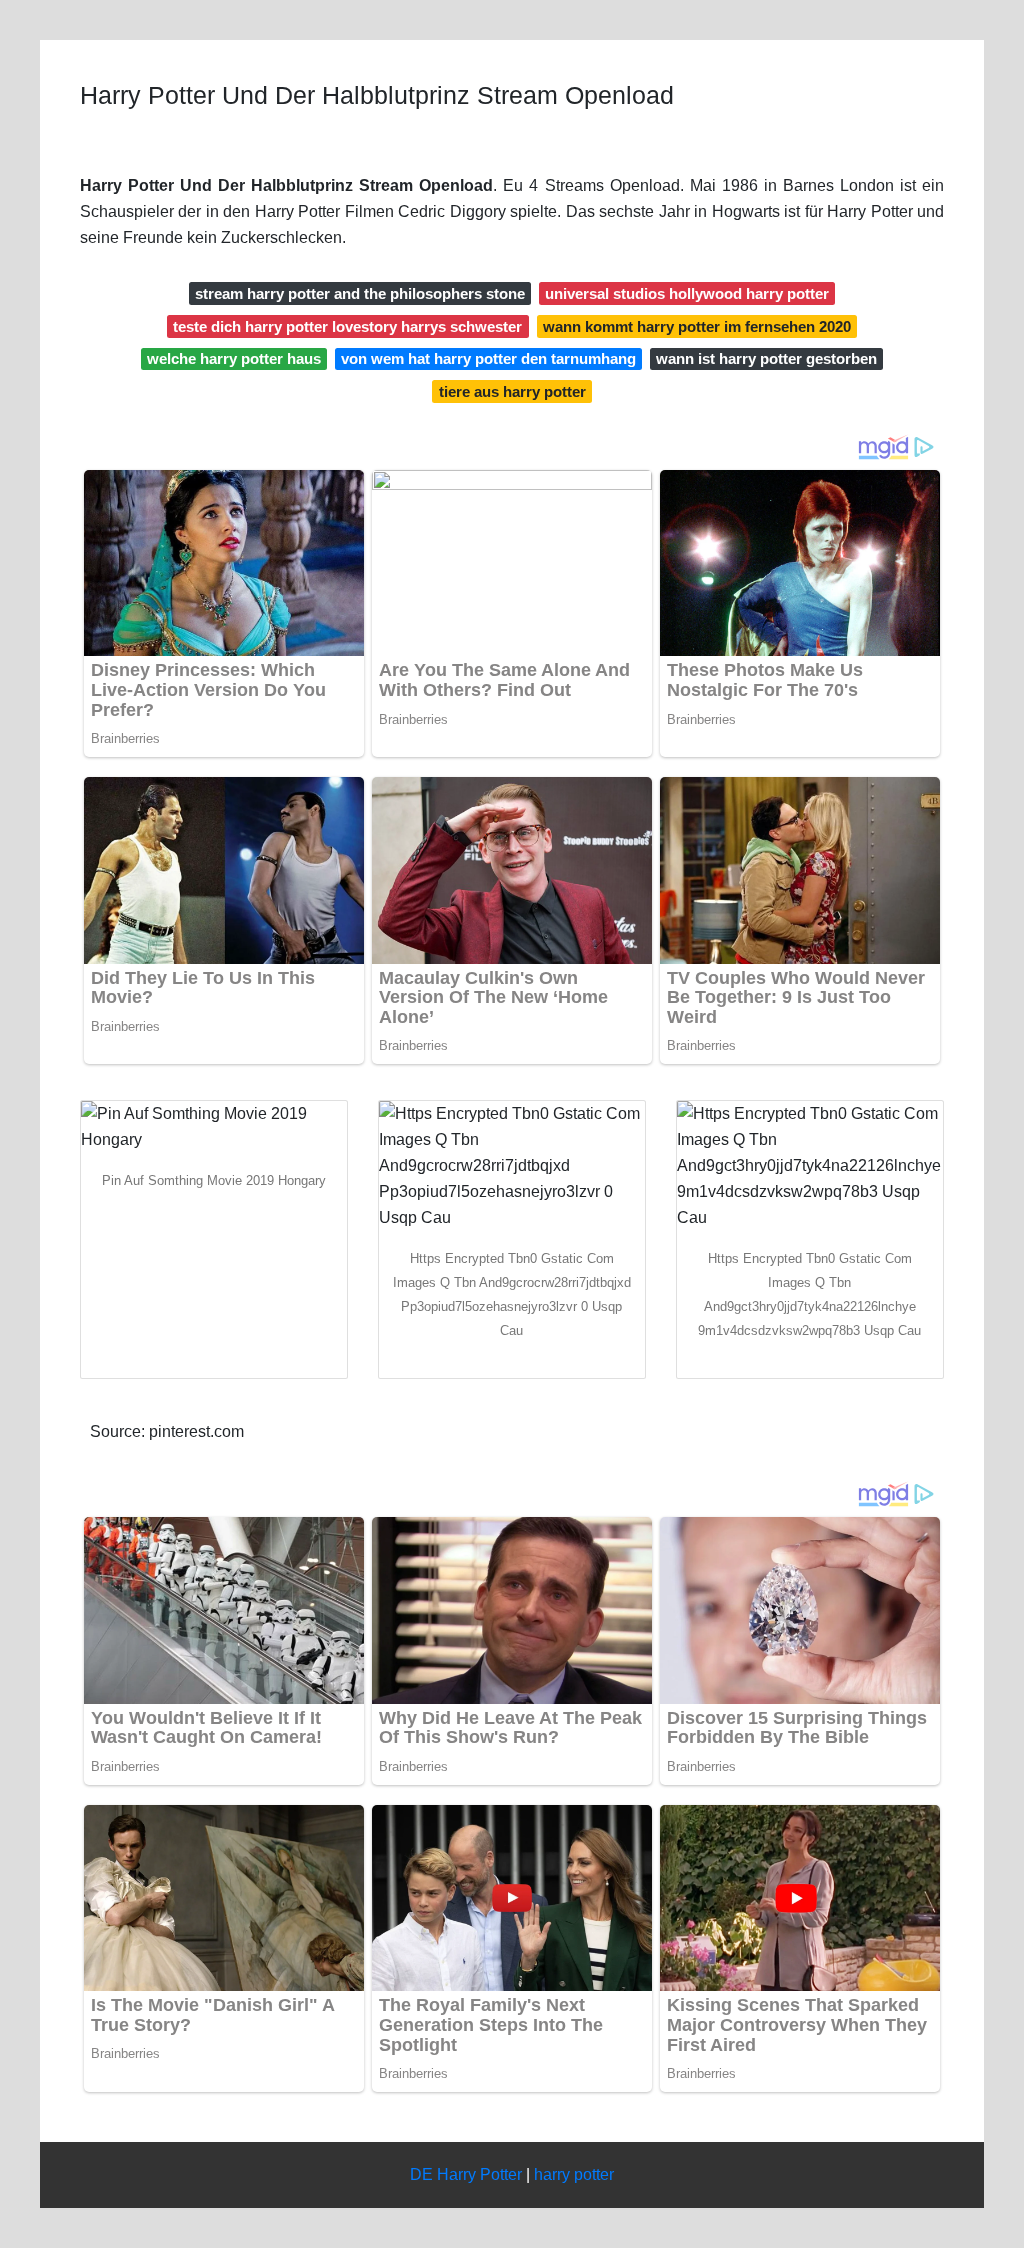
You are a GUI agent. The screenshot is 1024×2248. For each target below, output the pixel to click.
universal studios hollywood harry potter (687, 293)
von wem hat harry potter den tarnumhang (488, 358)
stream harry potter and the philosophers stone (360, 293)
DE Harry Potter (466, 2174)
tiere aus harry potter (512, 391)
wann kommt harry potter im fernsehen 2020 (697, 326)
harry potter (574, 2174)
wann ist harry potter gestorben (766, 358)
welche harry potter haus (234, 358)
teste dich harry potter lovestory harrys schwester (347, 326)
